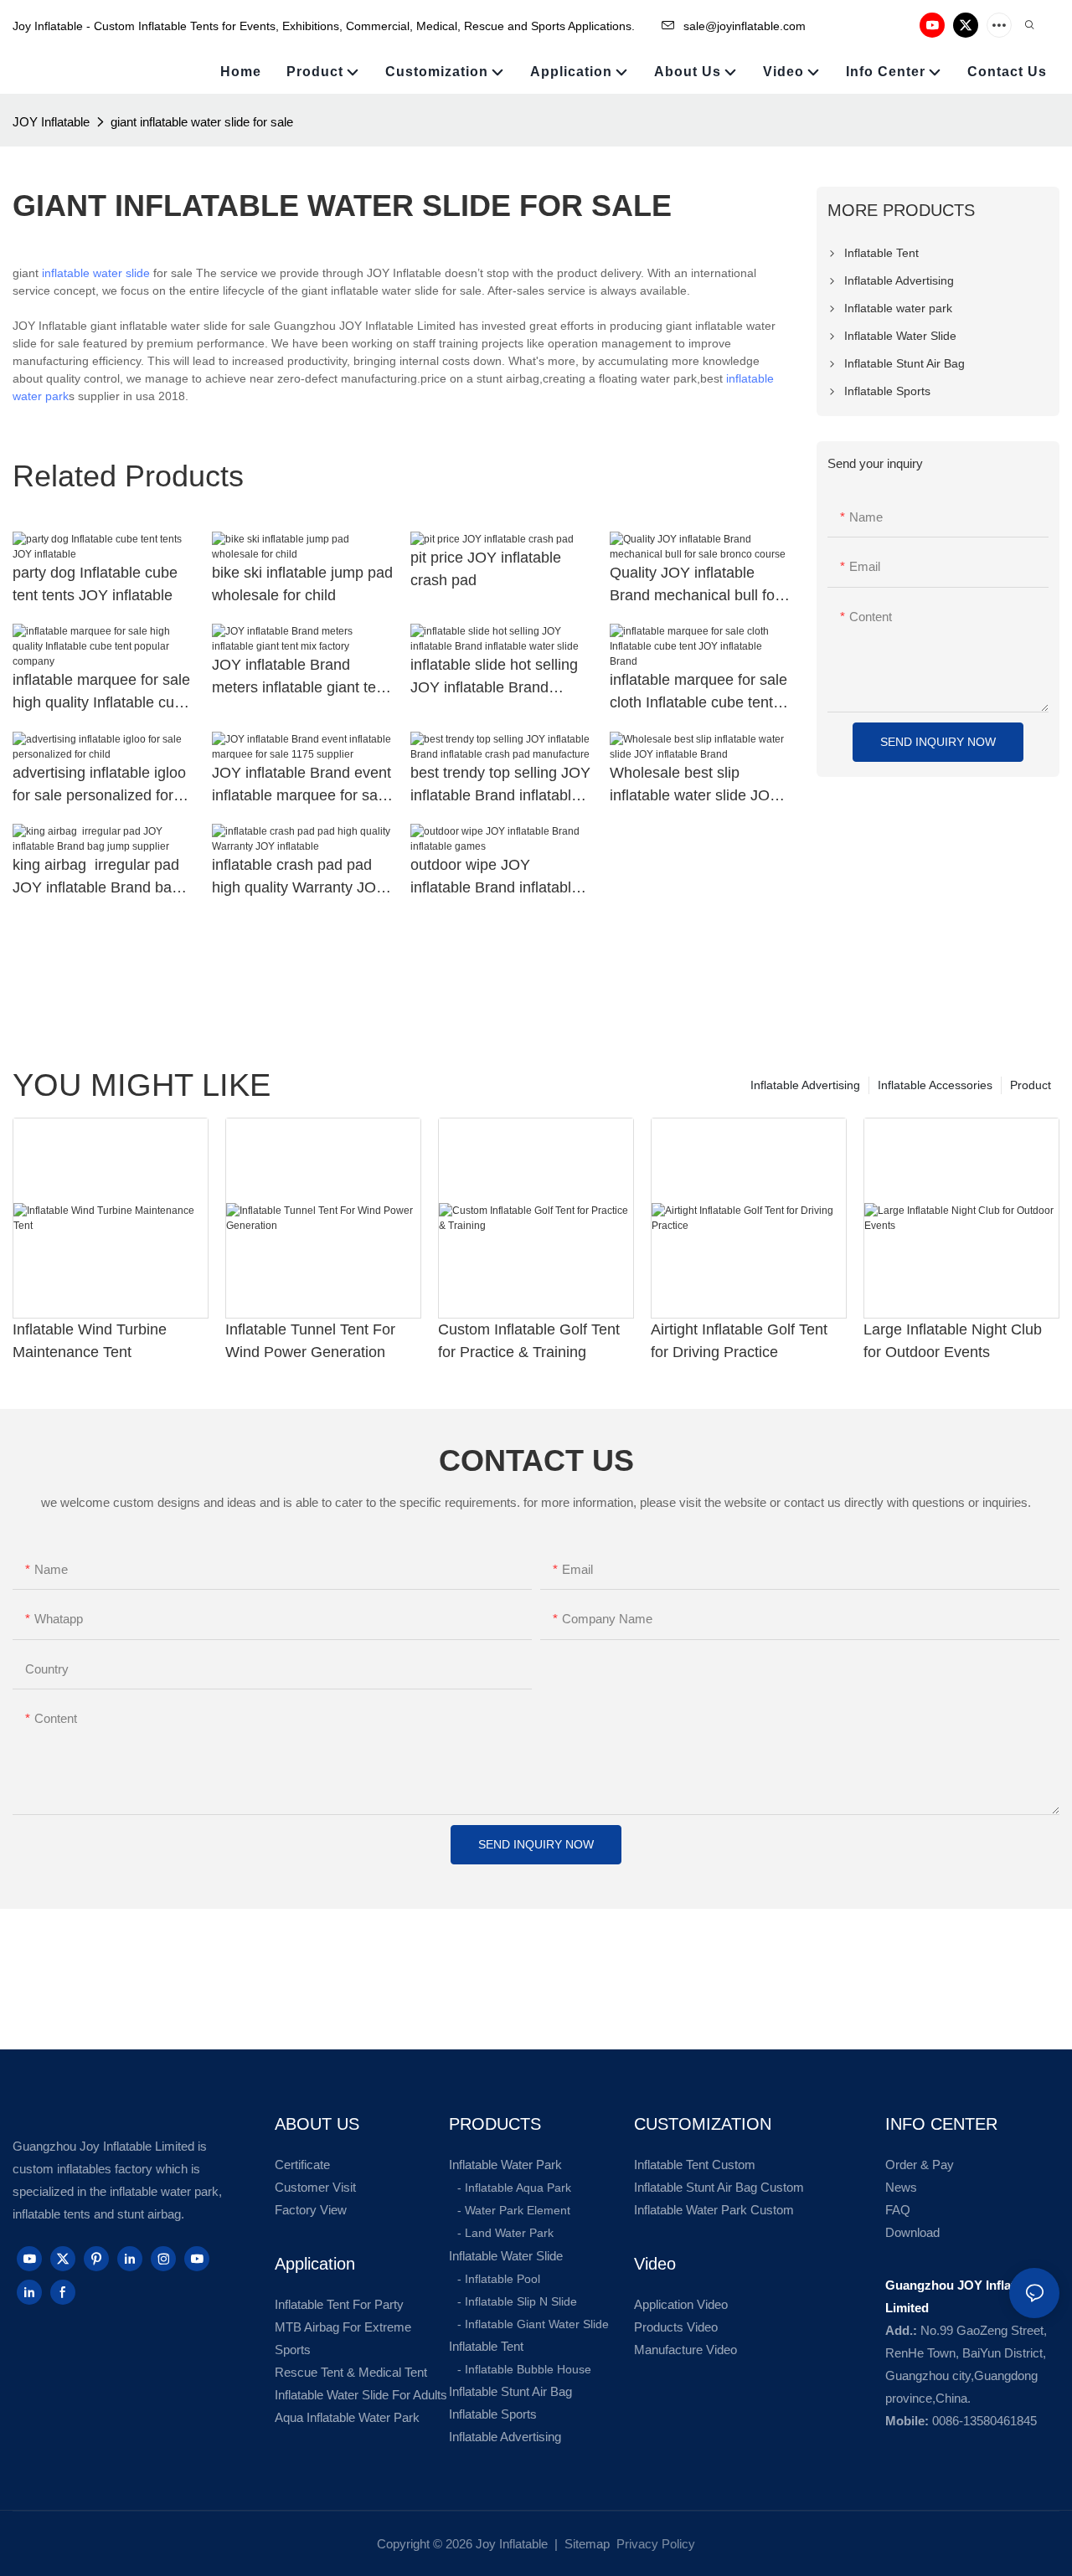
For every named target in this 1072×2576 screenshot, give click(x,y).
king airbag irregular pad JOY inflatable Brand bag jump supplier (96, 878)
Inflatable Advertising (805, 1085)
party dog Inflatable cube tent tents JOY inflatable (95, 584)
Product (1031, 1085)
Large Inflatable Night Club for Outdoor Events (953, 1341)
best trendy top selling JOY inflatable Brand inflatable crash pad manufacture (500, 786)
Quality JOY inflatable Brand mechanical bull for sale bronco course (695, 586)
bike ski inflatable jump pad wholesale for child (302, 584)
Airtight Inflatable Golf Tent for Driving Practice (739, 1341)
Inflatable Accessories (935, 1085)
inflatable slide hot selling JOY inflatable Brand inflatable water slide (494, 678)
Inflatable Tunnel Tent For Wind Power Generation (310, 1341)
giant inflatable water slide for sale (202, 122)
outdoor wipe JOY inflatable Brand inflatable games (495, 878)
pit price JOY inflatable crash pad (486, 569)
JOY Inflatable (51, 122)
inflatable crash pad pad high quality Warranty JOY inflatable (299, 878)
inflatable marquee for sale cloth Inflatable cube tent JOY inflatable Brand (698, 693)
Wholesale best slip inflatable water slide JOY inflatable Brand (695, 786)
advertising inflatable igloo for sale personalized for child (99, 786)
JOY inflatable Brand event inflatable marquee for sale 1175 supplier (301, 786)
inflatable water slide (96, 273)
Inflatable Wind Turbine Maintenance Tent (90, 1341)
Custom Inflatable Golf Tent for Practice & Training (529, 1341)
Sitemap (585, 2544)
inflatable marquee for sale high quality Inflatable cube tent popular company (102, 693)
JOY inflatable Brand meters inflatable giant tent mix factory (300, 678)
